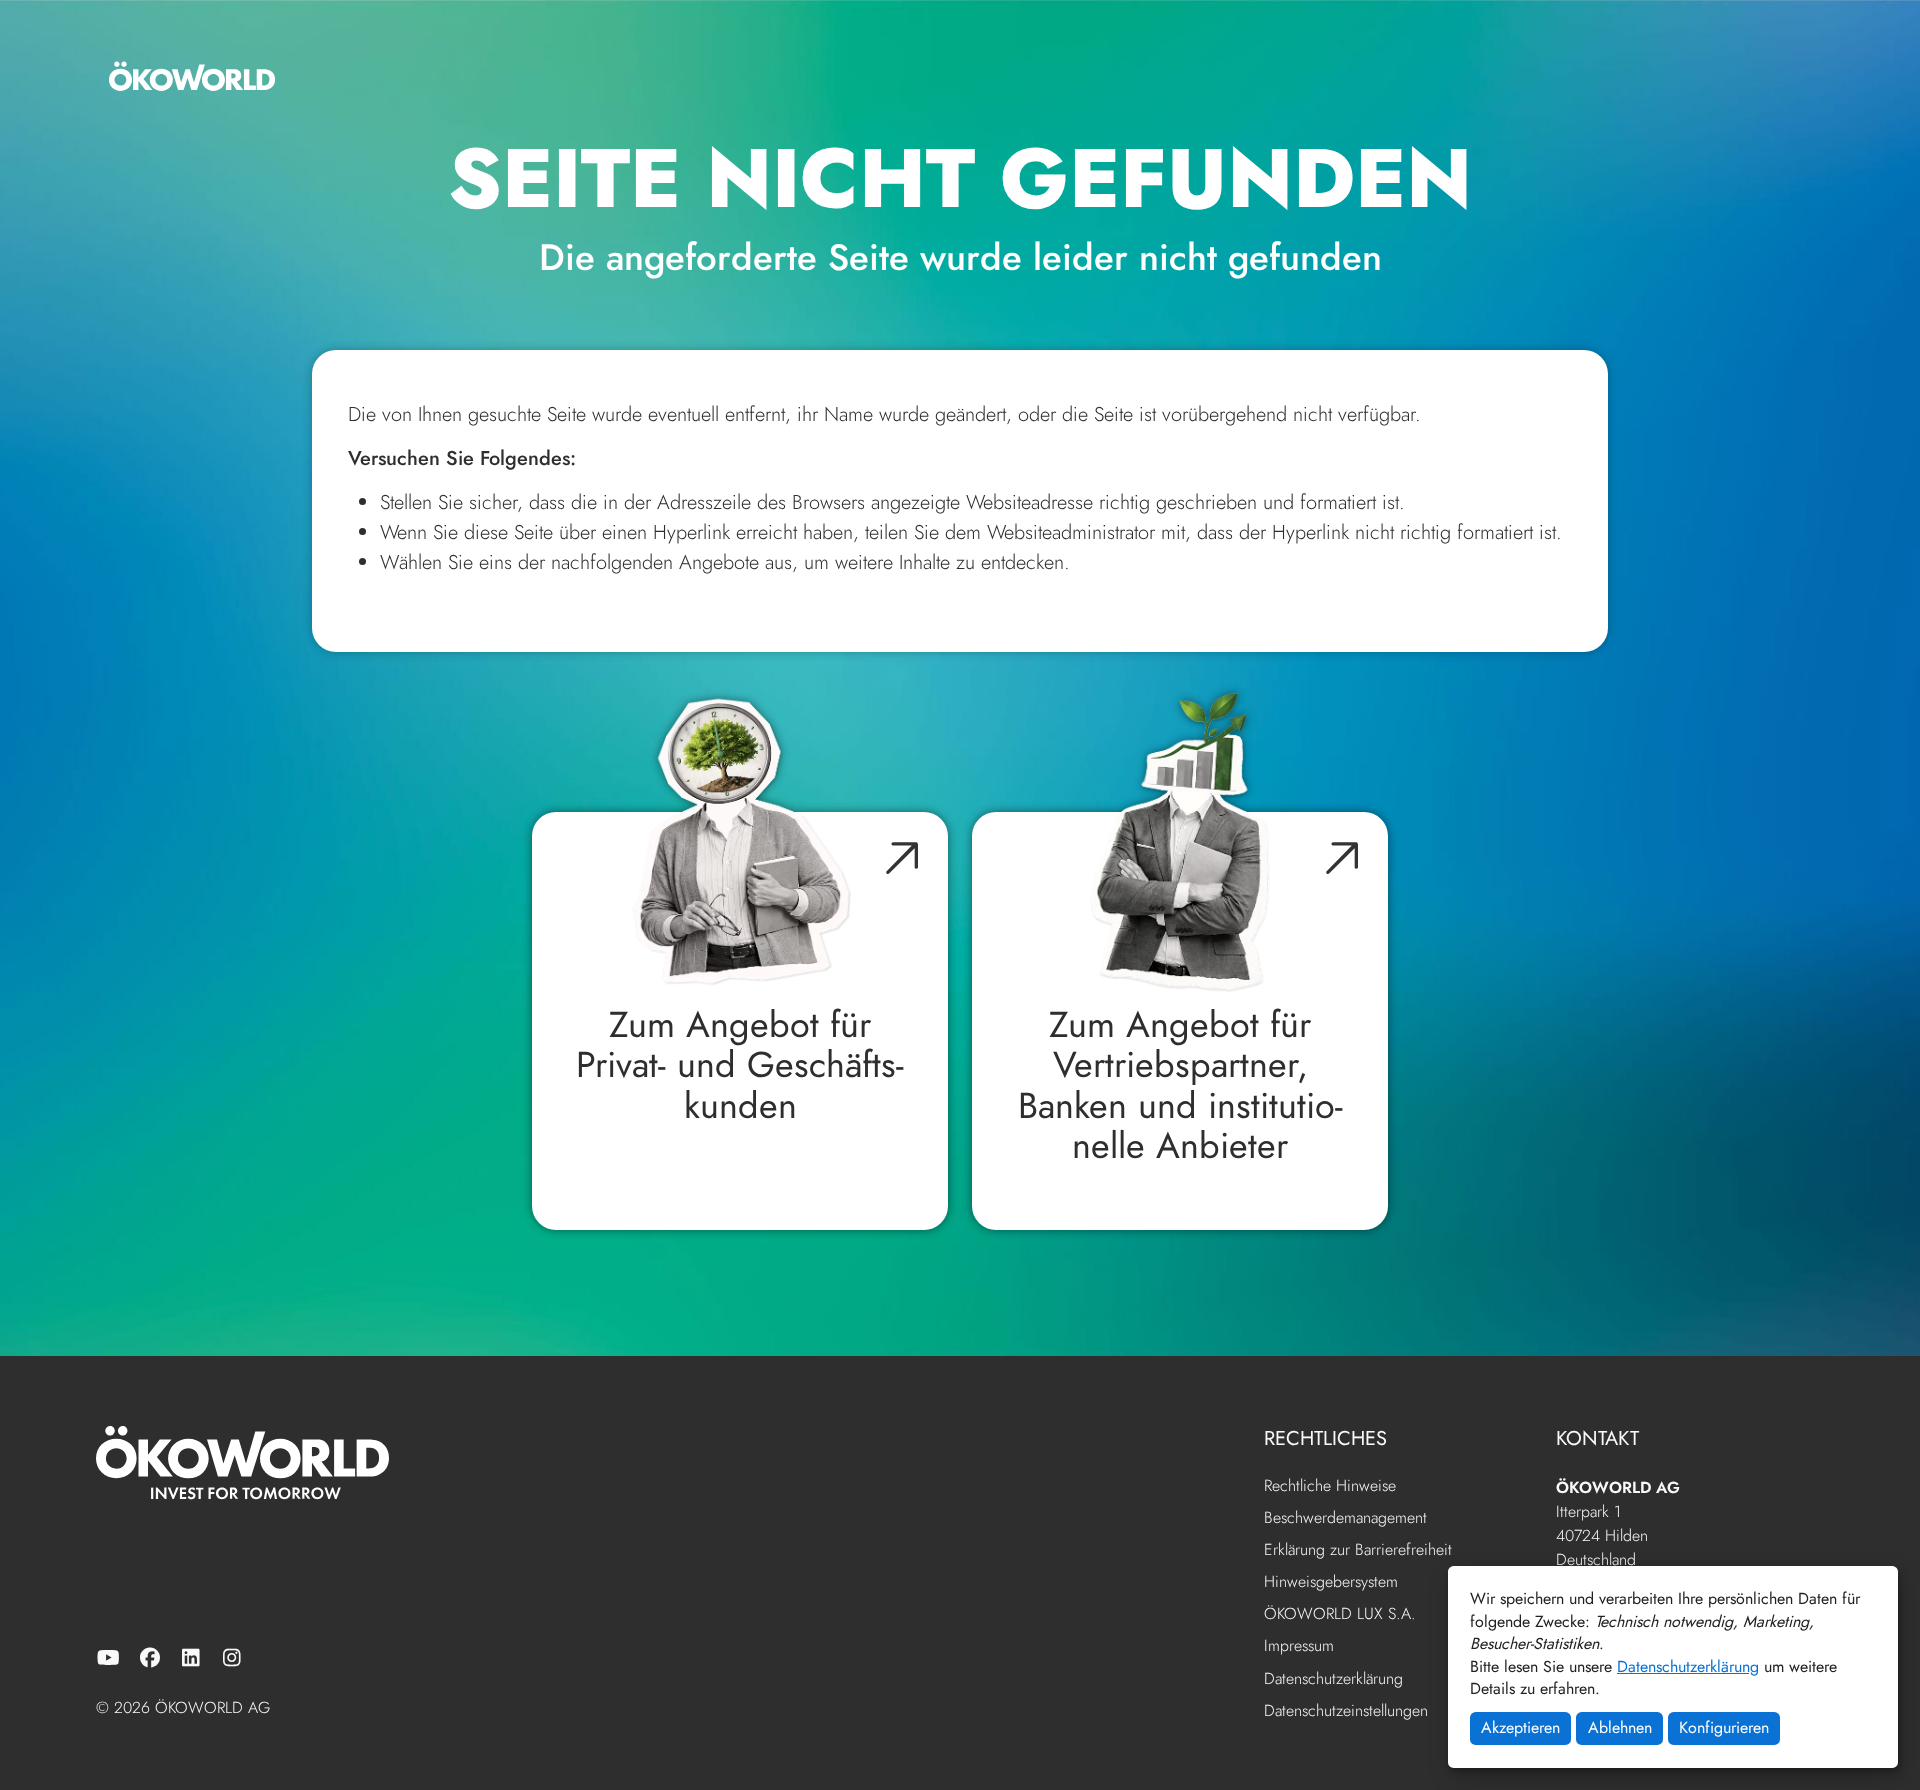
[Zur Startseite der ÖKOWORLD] (192, 75)
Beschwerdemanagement (1345, 1518)
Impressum (1299, 1646)
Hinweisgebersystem (1331, 1582)
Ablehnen (1620, 1727)
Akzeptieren (1520, 1727)
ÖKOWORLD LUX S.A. (1340, 1614)
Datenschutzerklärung (1688, 1666)
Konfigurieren (1724, 1727)
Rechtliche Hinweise (1330, 1486)
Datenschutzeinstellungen (1346, 1710)
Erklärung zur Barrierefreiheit (1358, 1550)
